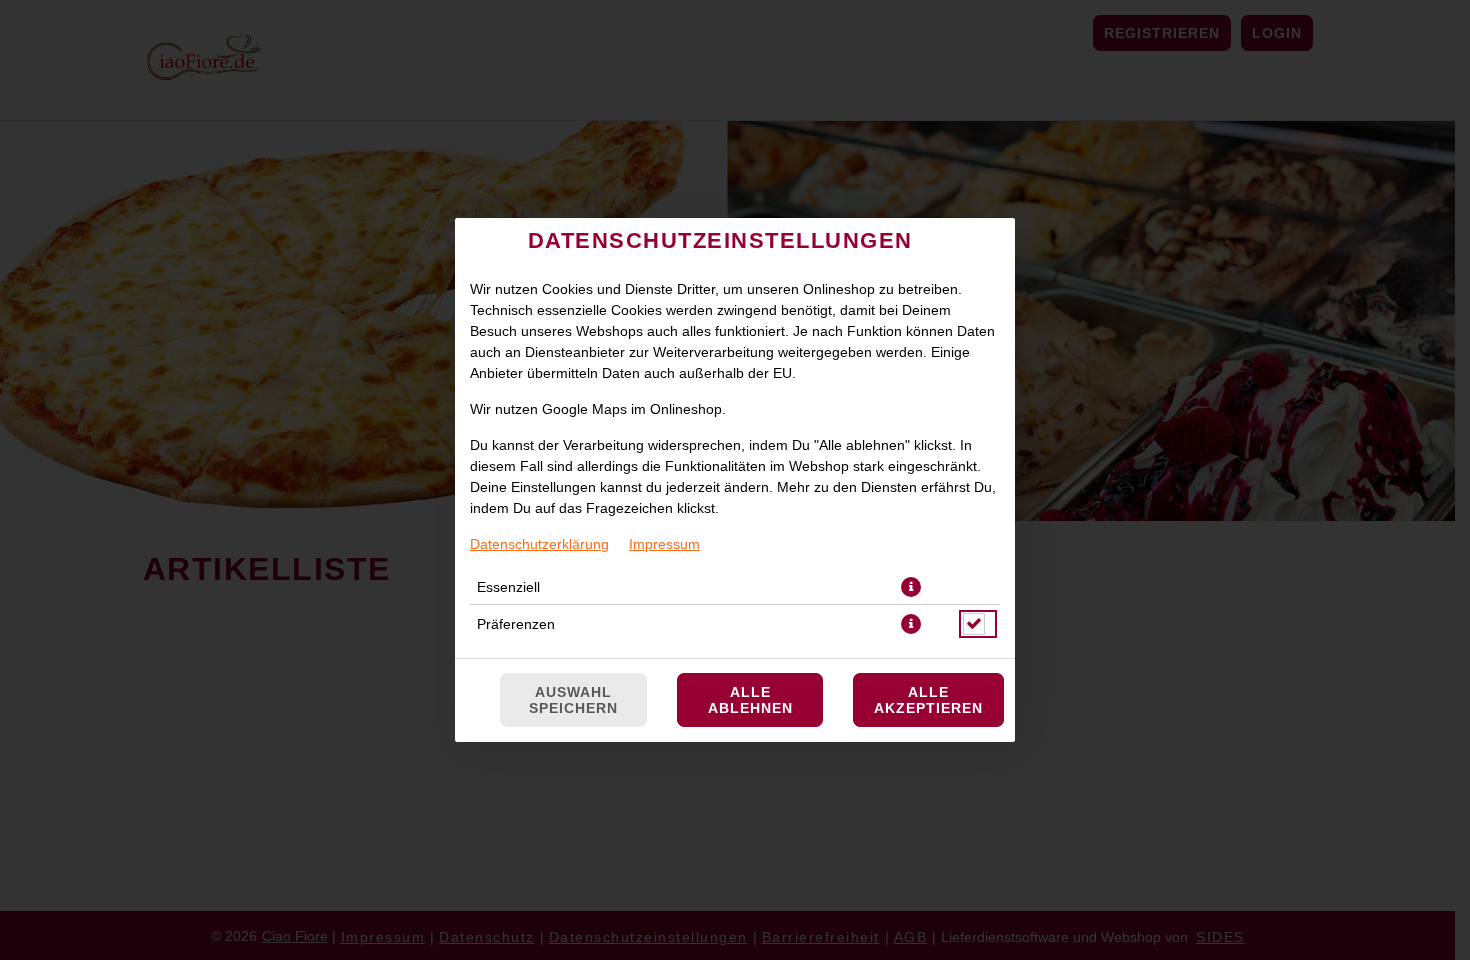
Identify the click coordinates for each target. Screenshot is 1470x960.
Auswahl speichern (573, 700)
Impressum (664, 544)
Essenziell (508, 587)
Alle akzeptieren (928, 700)
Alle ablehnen (750, 700)
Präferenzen (516, 624)
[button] (911, 587)
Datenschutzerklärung (539, 544)
